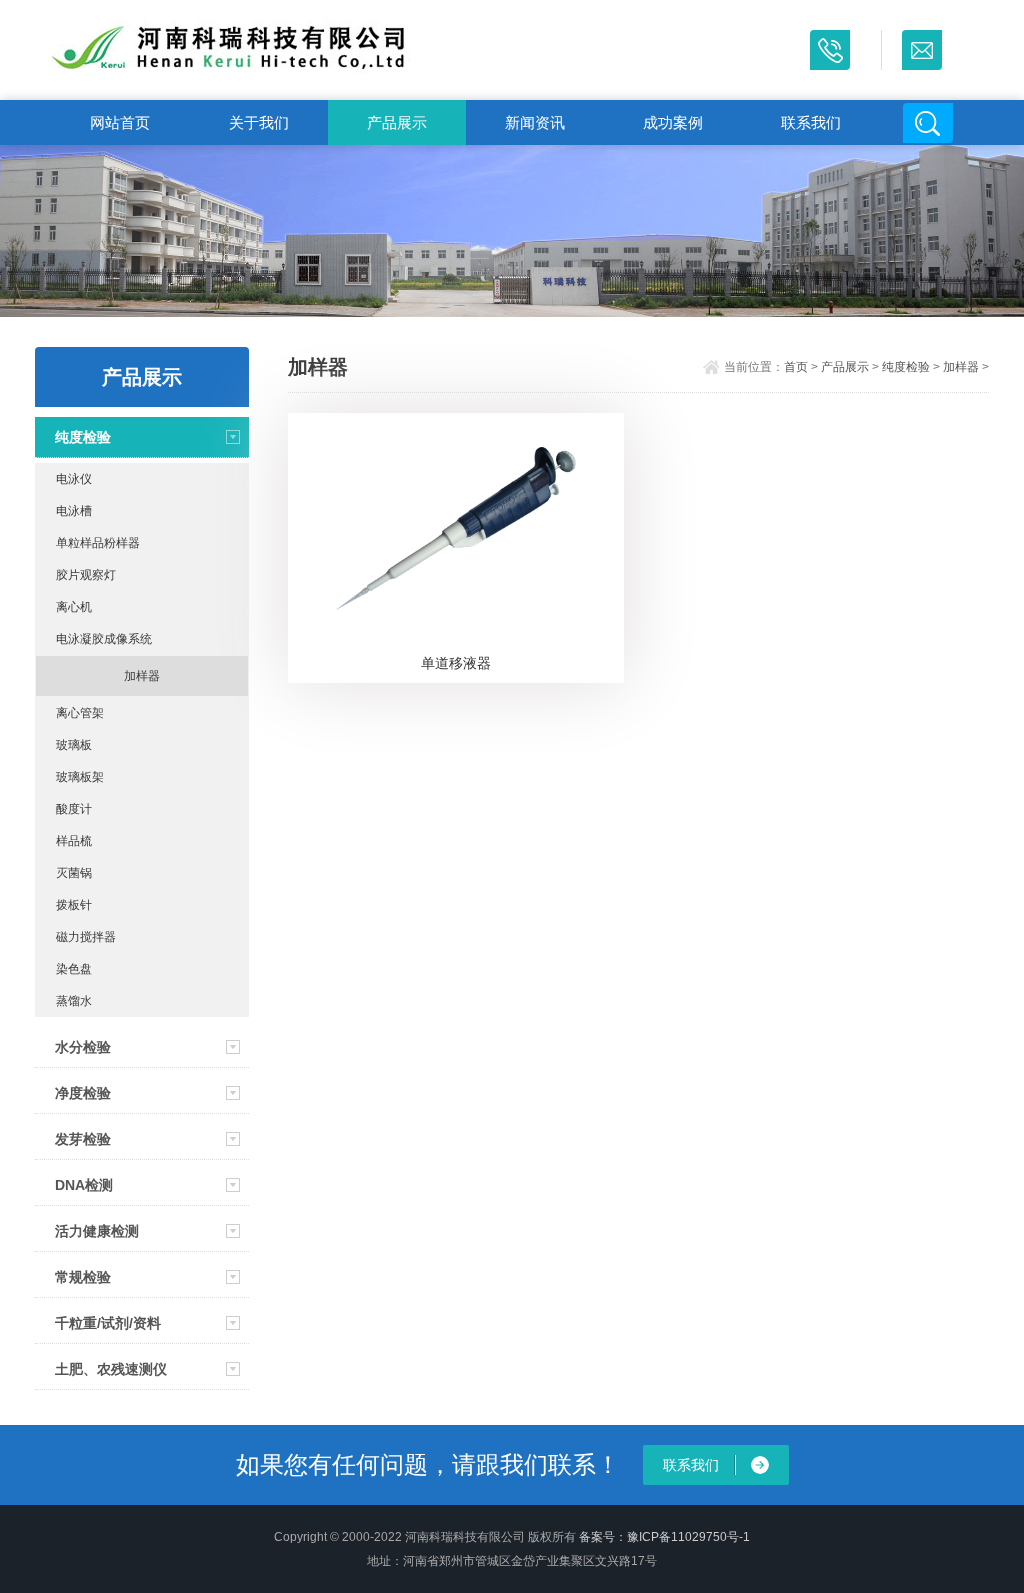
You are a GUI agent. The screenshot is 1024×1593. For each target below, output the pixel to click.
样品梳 (74, 841)
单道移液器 (456, 663)
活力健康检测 (97, 1231)
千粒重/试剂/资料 (108, 1323)
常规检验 (83, 1277)
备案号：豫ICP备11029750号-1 (664, 1537)
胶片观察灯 (86, 575)
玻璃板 (74, 745)
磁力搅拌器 (86, 937)
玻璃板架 (80, 777)
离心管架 (80, 713)
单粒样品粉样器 (98, 543)
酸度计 (74, 809)
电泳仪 (74, 479)
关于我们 (259, 122)
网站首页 (120, 122)
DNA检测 (84, 1185)
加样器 (142, 676)
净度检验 (83, 1093)
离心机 (74, 607)
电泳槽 (74, 511)
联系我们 (811, 122)
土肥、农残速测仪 (111, 1369)
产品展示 (397, 122)
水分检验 (83, 1047)
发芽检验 (83, 1139)
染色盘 (74, 969)
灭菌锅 (74, 873)
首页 (796, 367)
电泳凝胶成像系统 (104, 639)
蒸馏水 (74, 1001)
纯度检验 (83, 437)
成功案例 (673, 122)
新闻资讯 (535, 122)
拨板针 (74, 905)
